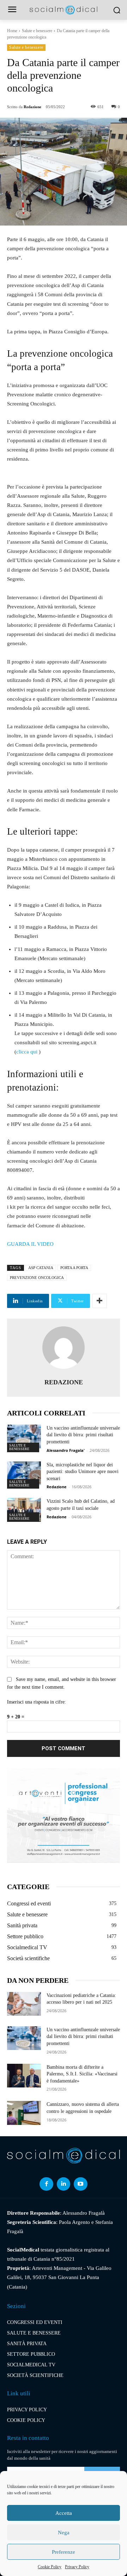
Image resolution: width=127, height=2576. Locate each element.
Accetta (64, 2513)
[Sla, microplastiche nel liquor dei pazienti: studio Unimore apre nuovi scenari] (24, 1473)
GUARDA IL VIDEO (30, 1244)
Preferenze (64, 2552)
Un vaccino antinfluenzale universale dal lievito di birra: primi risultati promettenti (83, 1435)
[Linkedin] (64, 2184)
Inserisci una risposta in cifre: (37, 1702)
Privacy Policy (77, 2567)
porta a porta (74, 1268)
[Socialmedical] (64, 10)
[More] (99, 1301)
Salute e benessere (37, 31)
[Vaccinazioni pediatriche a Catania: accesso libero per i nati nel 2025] (24, 2004)
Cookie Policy (50, 2567)
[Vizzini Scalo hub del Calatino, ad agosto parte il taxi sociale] (24, 1510)
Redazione (32, 107)
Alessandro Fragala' (66, 1450)
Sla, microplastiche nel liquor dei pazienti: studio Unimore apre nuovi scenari (83, 1472)
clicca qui (28, 1052)
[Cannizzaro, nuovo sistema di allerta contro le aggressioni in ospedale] (24, 2113)
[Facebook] (46, 2184)
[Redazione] (64, 1348)
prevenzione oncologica (37, 1278)
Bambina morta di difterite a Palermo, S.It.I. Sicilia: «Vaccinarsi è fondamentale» (82, 2074)
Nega (64, 2533)
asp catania (41, 1268)
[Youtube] (80, 2184)
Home (12, 31)
